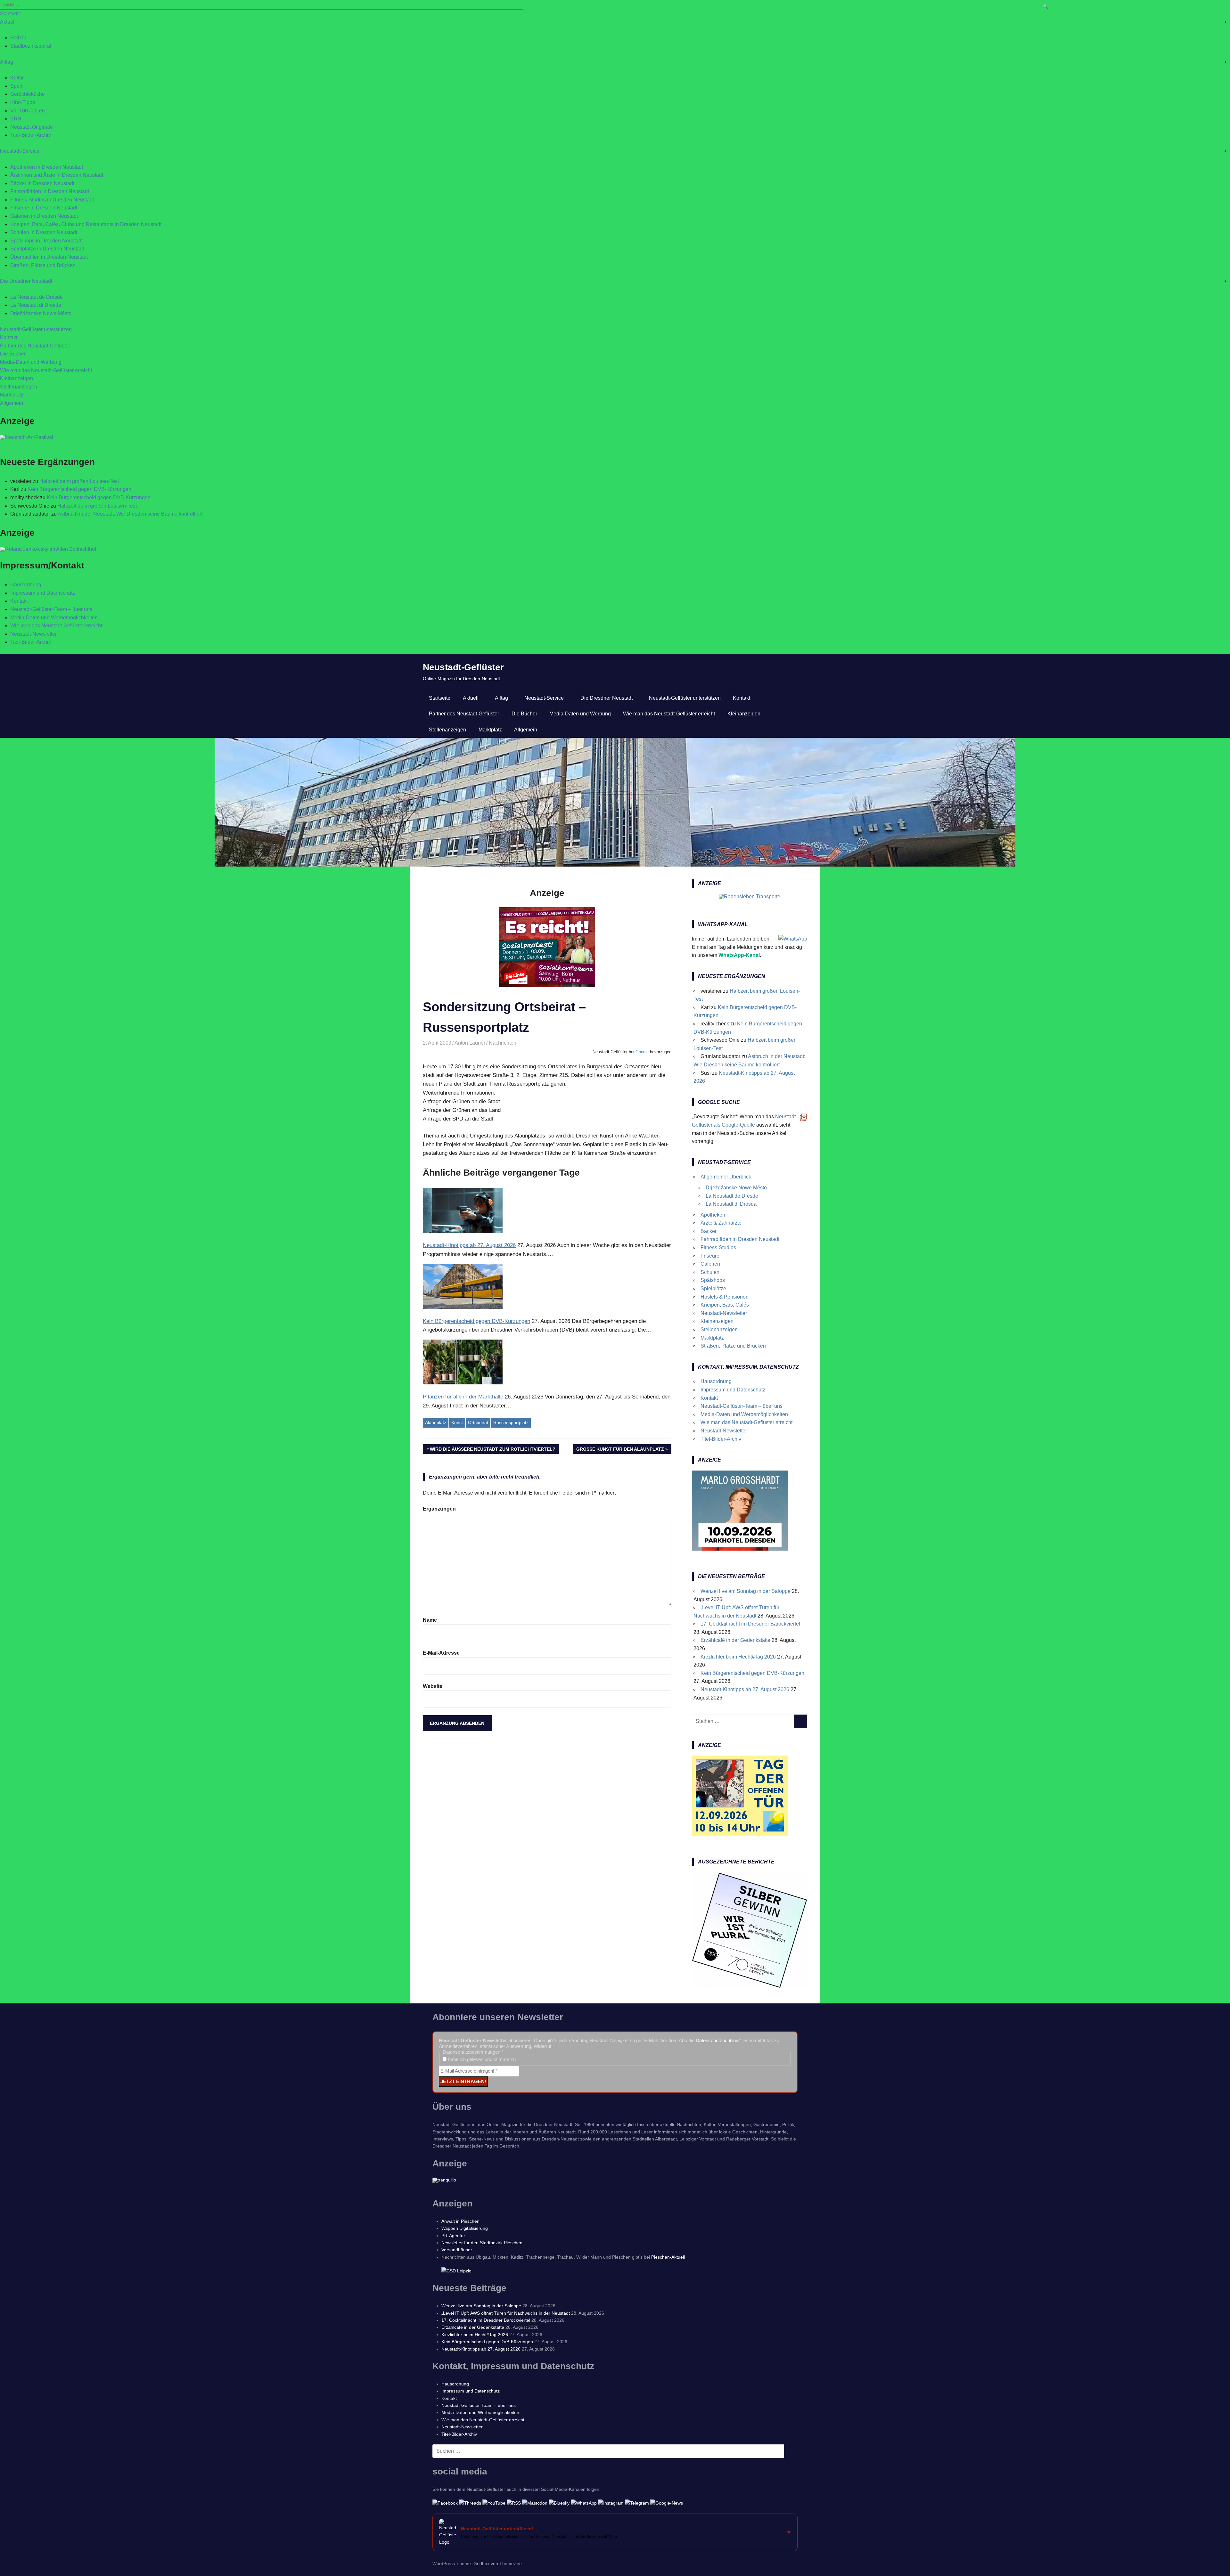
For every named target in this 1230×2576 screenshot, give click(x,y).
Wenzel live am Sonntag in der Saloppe (746, 1591)
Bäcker (709, 1231)
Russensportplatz (511, 1423)
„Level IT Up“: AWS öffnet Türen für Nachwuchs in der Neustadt (506, 2313)
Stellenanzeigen (19, 387)
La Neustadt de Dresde (37, 297)
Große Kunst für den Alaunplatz (620, 1450)
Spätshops (713, 1280)
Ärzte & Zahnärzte (721, 1223)
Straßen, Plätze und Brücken (43, 265)
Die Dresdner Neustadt (26, 281)
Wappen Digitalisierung (465, 2228)
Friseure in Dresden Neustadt (44, 208)
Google (642, 1052)
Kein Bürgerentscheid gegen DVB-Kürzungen (79, 489)
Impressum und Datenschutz (43, 593)
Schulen (710, 1272)
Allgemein (12, 403)
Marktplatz (12, 395)
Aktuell (8, 22)
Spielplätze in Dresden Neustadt (47, 249)
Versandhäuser (457, 2250)
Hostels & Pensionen (725, 1297)
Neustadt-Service (20, 151)
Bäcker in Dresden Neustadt (42, 183)
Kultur (17, 78)
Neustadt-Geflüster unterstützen (36, 329)
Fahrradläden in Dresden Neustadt (50, 191)
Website (433, 1686)
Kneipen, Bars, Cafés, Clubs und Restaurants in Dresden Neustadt (86, 224)
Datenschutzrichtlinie (717, 2040)
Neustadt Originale (32, 127)
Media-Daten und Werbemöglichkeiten (54, 618)
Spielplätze (713, 1288)
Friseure (710, 1256)
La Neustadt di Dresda (36, 305)
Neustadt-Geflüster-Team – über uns (51, 609)
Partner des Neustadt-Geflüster (35, 346)
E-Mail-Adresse (441, 1653)
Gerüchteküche (28, 94)
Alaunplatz (436, 1423)
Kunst (457, 1423)
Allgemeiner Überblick (726, 1177)
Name (430, 1620)
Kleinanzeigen (16, 378)
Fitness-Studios (718, 1247)
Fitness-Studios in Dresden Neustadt (52, 200)
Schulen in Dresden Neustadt (44, 232)
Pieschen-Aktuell (668, 2257)
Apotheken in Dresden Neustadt (47, 167)
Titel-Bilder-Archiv (31, 135)
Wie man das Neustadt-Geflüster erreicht (46, 370)
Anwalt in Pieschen (460, 2221)
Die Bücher (13, 354)
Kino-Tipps (23, 102)
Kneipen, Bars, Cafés (725, 1305)
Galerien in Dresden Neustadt (44, 216)
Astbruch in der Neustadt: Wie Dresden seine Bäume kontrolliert (130, 514)
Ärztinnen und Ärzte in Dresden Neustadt (57, 175)
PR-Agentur (453, 2236)
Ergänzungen (439, 1509)
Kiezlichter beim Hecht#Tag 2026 (738, 1657)
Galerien (710, 1264)
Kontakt (9, 337)
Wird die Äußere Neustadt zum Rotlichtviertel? (493, 1450)
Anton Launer (470, 1043)
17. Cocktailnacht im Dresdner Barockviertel (750, 1624)
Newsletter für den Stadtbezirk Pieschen (482, 2243)
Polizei (18, 38)
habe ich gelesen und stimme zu (481, 2059)
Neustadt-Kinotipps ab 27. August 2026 (745, 1689)
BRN (16, 119)
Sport (16, 86)
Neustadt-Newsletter (33, 634)
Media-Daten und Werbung (31, 362)
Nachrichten (503, 1043)
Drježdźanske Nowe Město (41, 313)
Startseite (11, 14)
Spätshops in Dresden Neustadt (46, 241)
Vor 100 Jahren (28, 111)
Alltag (7, 62)
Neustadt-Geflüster (463, 667)
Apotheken (713, 1215)
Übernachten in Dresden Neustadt (49, 257)
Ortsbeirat (478, 1423)
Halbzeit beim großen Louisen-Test (79, 481)
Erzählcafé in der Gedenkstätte (735, 1640)
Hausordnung (26, 585)
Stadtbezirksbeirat (31, 46)
